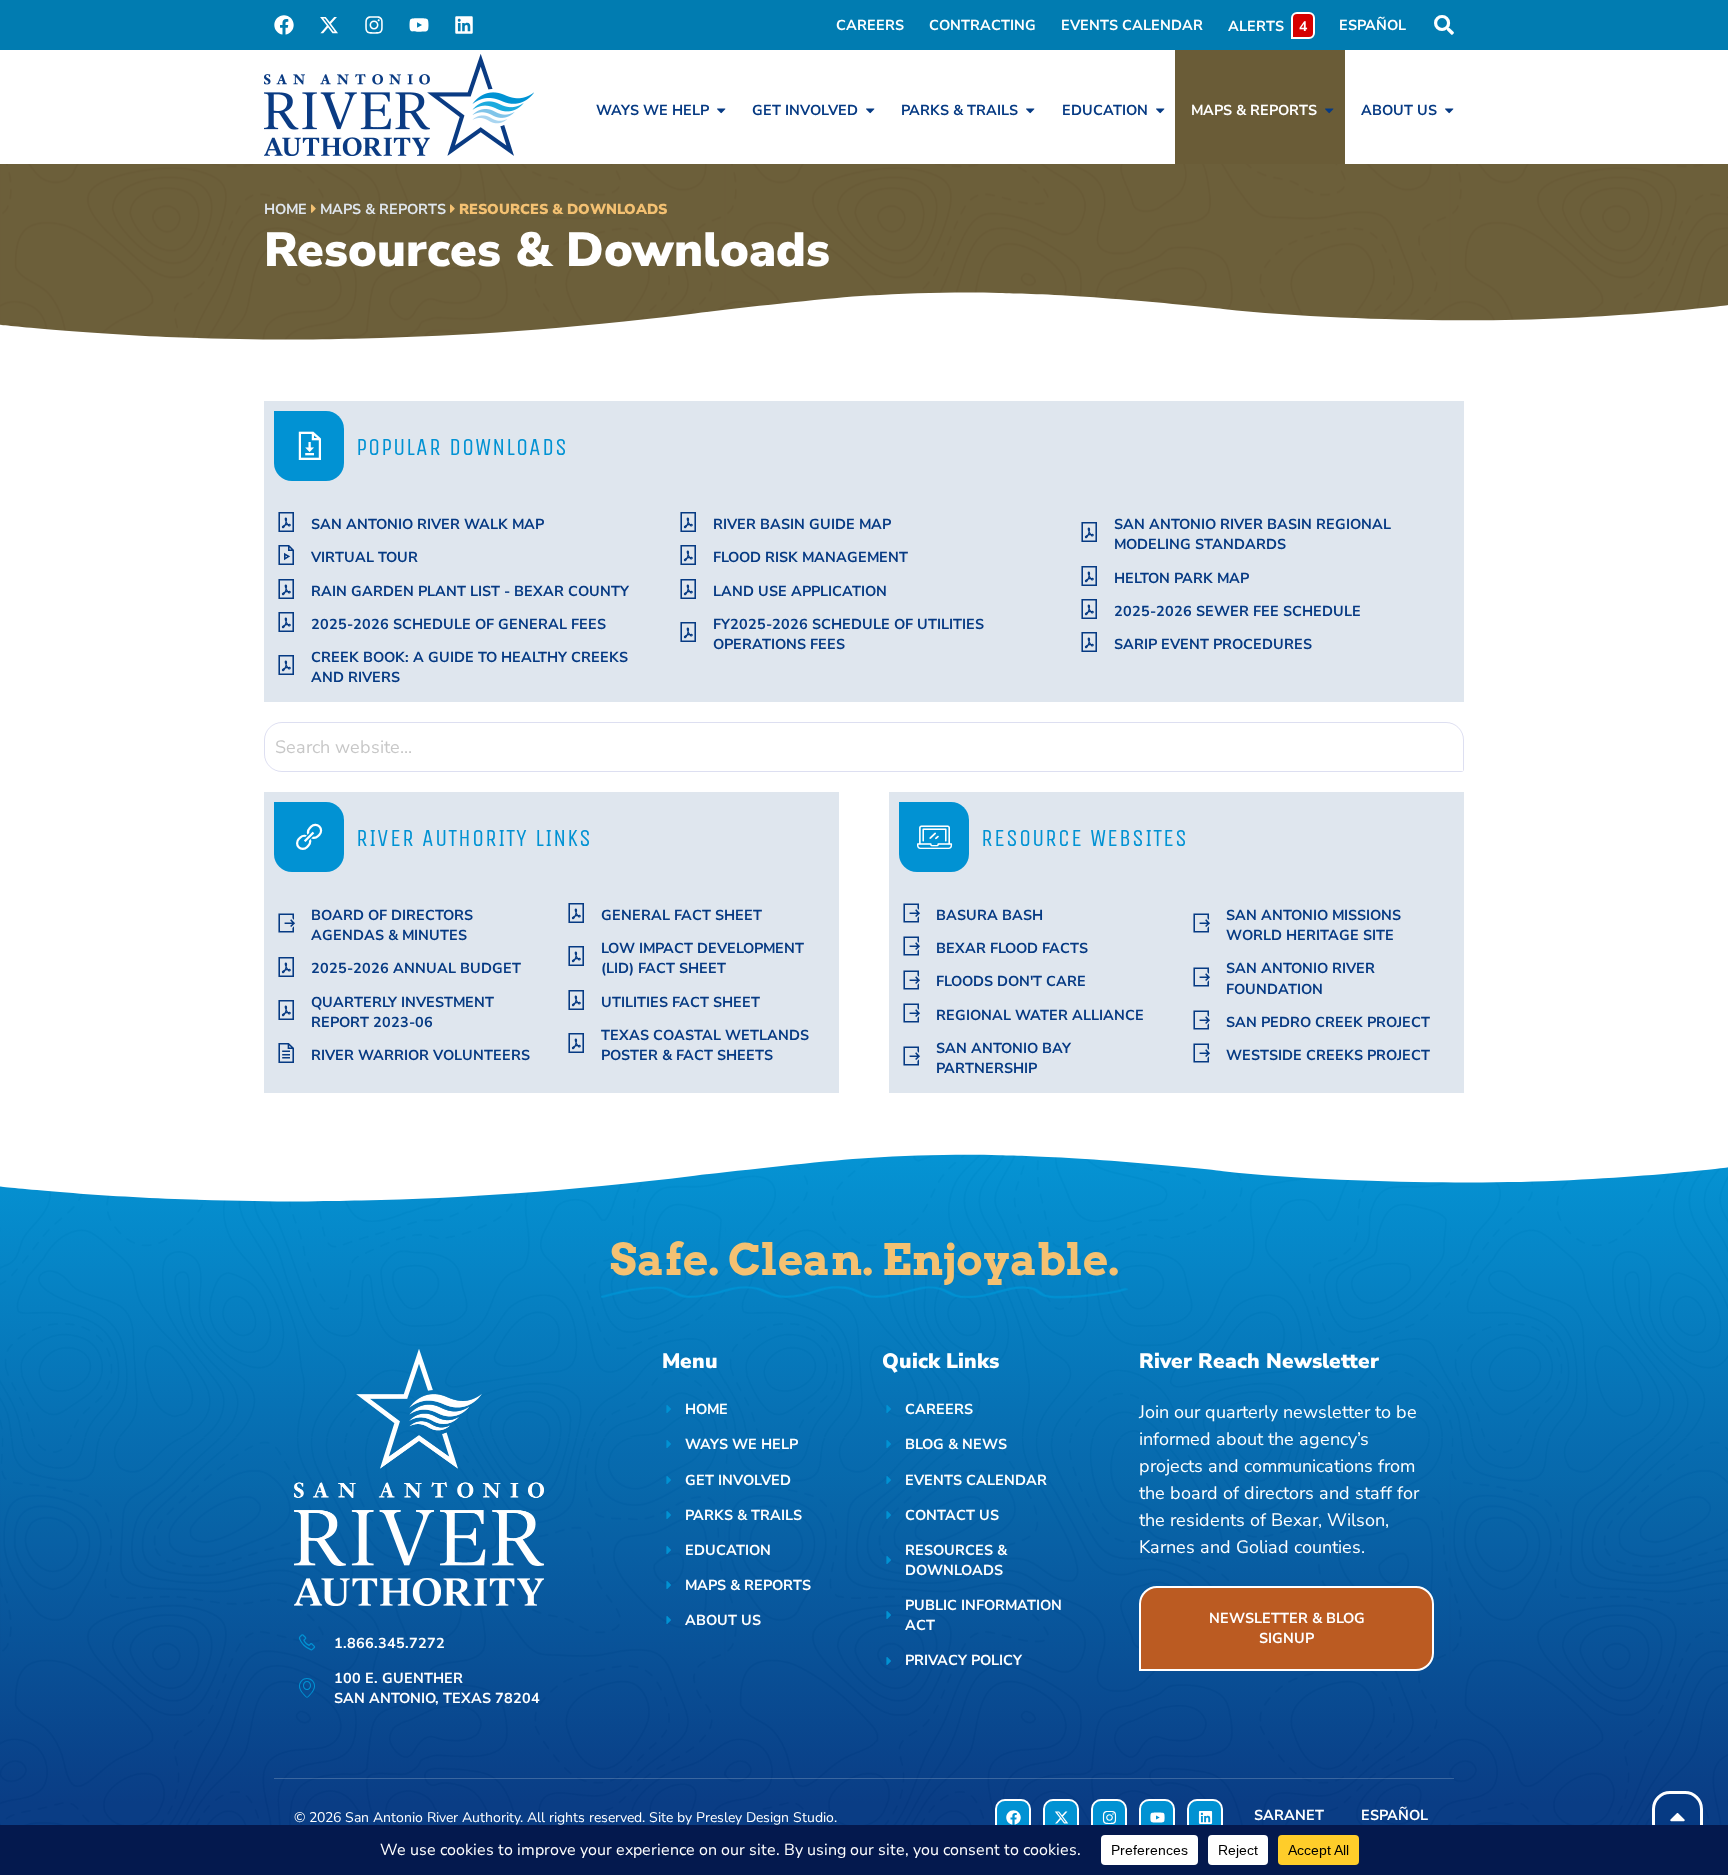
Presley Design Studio (765, 1817)
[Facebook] (284, 25)
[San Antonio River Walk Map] (286, 522)
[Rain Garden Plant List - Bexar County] (286, 589)
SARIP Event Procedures (1213, 644)
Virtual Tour (364, 557)
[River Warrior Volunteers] (286, 1053)
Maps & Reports (383, 209)
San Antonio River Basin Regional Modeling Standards (1252, 534)
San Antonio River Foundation (1300, 978)
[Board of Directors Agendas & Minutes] (286, 923)
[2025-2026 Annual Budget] (286, 967)
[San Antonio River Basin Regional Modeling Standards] (1089, 532)
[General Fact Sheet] (576, 913)
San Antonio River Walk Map (427, 524)
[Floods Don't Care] (911, 980)
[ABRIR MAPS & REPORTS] (1329, 110)
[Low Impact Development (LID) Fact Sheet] (576, 956)
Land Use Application (800, 591)
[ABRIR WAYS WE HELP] (721, 110)
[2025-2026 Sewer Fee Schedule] (1089, 609)
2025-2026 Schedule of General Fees (458, 624)
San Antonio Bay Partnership (1003, 1058)
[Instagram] (374, 25)
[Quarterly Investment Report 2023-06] (286, 1010)
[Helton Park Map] (1089, 576)
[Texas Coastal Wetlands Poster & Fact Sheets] (576, 1043)
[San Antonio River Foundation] (1201, 977)
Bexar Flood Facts (1012, 948)
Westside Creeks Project (1328, 1055)
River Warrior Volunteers (420, 1055)
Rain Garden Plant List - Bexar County (470, 591)
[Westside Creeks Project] (1201, 1053)
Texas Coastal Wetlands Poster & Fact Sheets (705, 1045)
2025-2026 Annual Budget (416, 968)
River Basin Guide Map (802, 524)
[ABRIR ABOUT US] (1449, 110)
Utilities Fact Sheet (680, 1002)
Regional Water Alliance (1040, 1015)
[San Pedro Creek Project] (1201, 1020)
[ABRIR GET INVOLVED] (870, 110)
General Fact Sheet (681, 915)
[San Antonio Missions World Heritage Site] (1201, 923)
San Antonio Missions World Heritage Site (1313, 925)
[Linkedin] (464, 25)
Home (285, 209)
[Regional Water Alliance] (911, 1013)
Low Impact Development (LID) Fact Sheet (702, 958)
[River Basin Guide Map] (688, 522)
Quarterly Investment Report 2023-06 (402, 1012)
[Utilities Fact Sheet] (576, 1000)
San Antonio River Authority (432, 1817)
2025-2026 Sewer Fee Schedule (1237, 611)
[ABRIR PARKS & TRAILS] (1030, 110)
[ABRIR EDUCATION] (1160, 110)
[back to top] (1677, 1816)
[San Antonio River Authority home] (399, 105)
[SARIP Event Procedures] (1089, 642)
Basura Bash (989, 915)
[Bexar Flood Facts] (911, 946)
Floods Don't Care (1011, 981)
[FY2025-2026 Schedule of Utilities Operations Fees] (688, 632)
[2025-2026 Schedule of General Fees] (286, 622)
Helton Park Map (1181, 578)
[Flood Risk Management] (688, 555)
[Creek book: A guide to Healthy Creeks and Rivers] (286, 665)
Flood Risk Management (810, 557)
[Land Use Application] (688, 589)
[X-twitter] (329, 25)
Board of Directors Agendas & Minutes (392, 925)
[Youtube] (419, 25)
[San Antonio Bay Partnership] (911, 1056)
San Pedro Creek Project (1328, 1022)
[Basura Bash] (911, 913)
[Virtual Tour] (286, 555)
